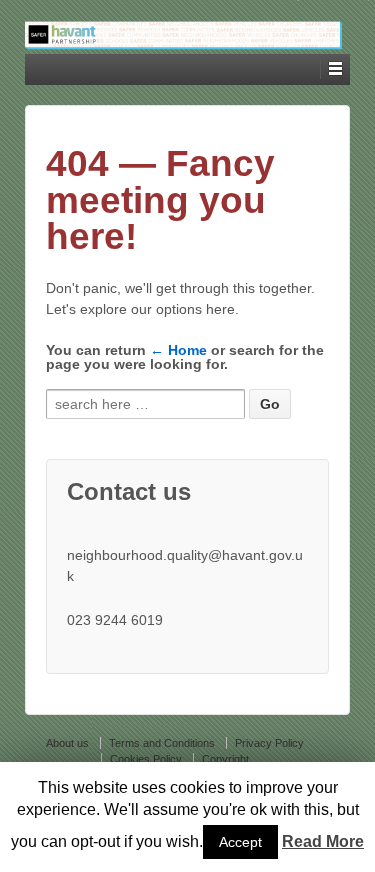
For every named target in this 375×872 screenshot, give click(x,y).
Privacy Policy (269, 743)
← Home (178, 350)
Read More (323, 841)
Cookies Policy (146, 759)
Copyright (225, 759)
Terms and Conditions (162, 743)
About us (67, 743)
